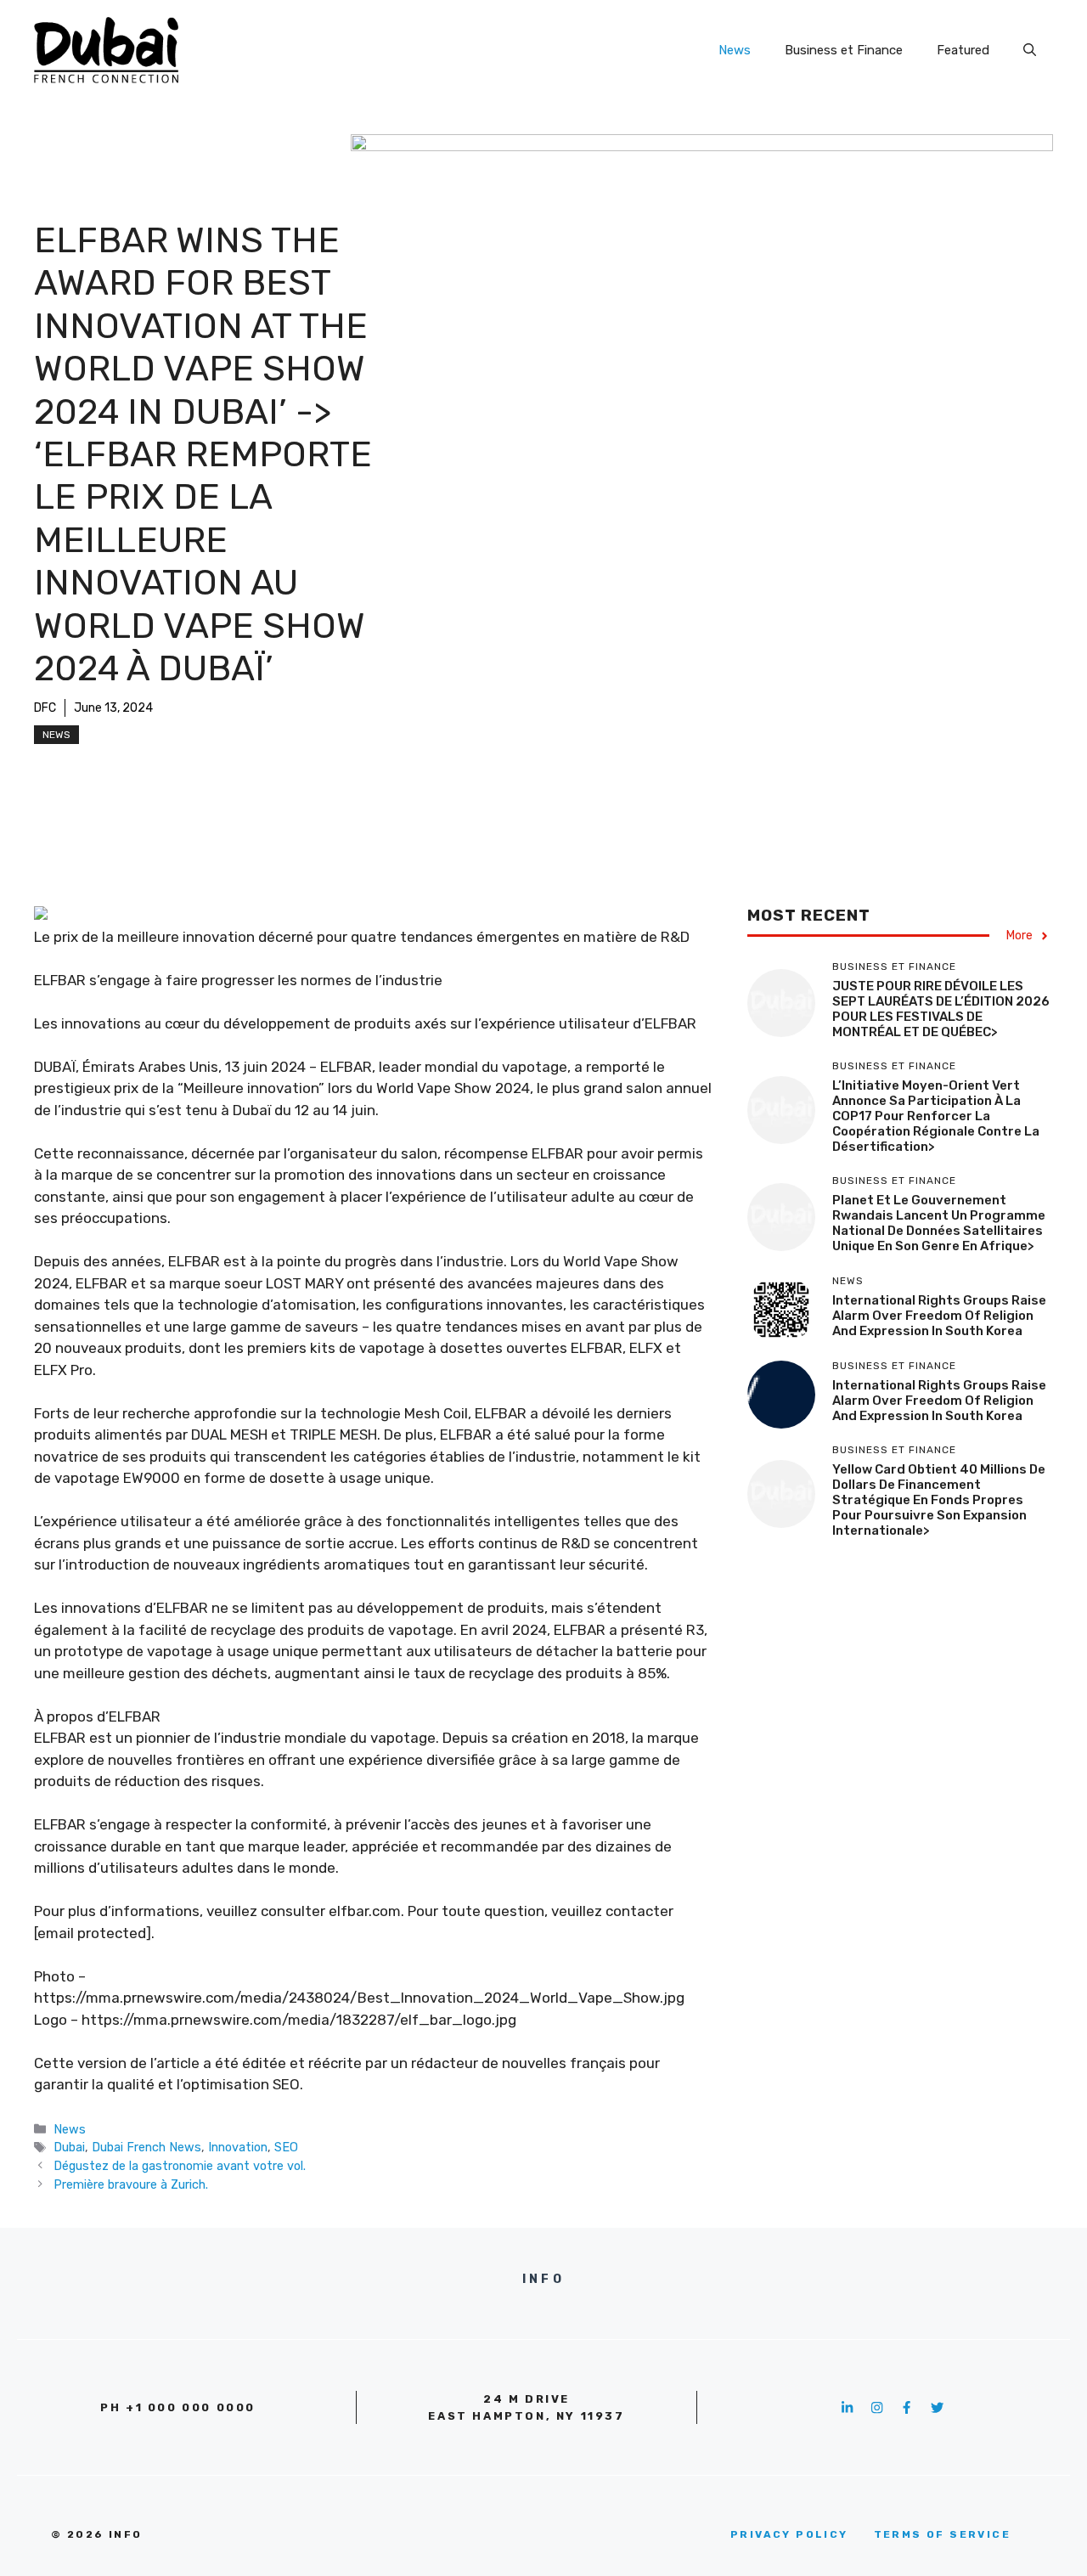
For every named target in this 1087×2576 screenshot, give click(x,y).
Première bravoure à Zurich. (131, 2184)
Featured (963, 50)
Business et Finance (844, 50)
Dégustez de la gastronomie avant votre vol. (180, 2166)
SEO (286, 2147)
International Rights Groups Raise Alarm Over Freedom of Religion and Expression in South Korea (939, 1316)
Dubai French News (146, 2147)
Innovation (238, 2147)
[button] (1030, 50)
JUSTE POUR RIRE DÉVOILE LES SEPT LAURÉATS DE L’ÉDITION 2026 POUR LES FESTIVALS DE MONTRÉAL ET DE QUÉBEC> (941, 1010)
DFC (45, 708)
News (735, 50)
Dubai (69, 2147)
